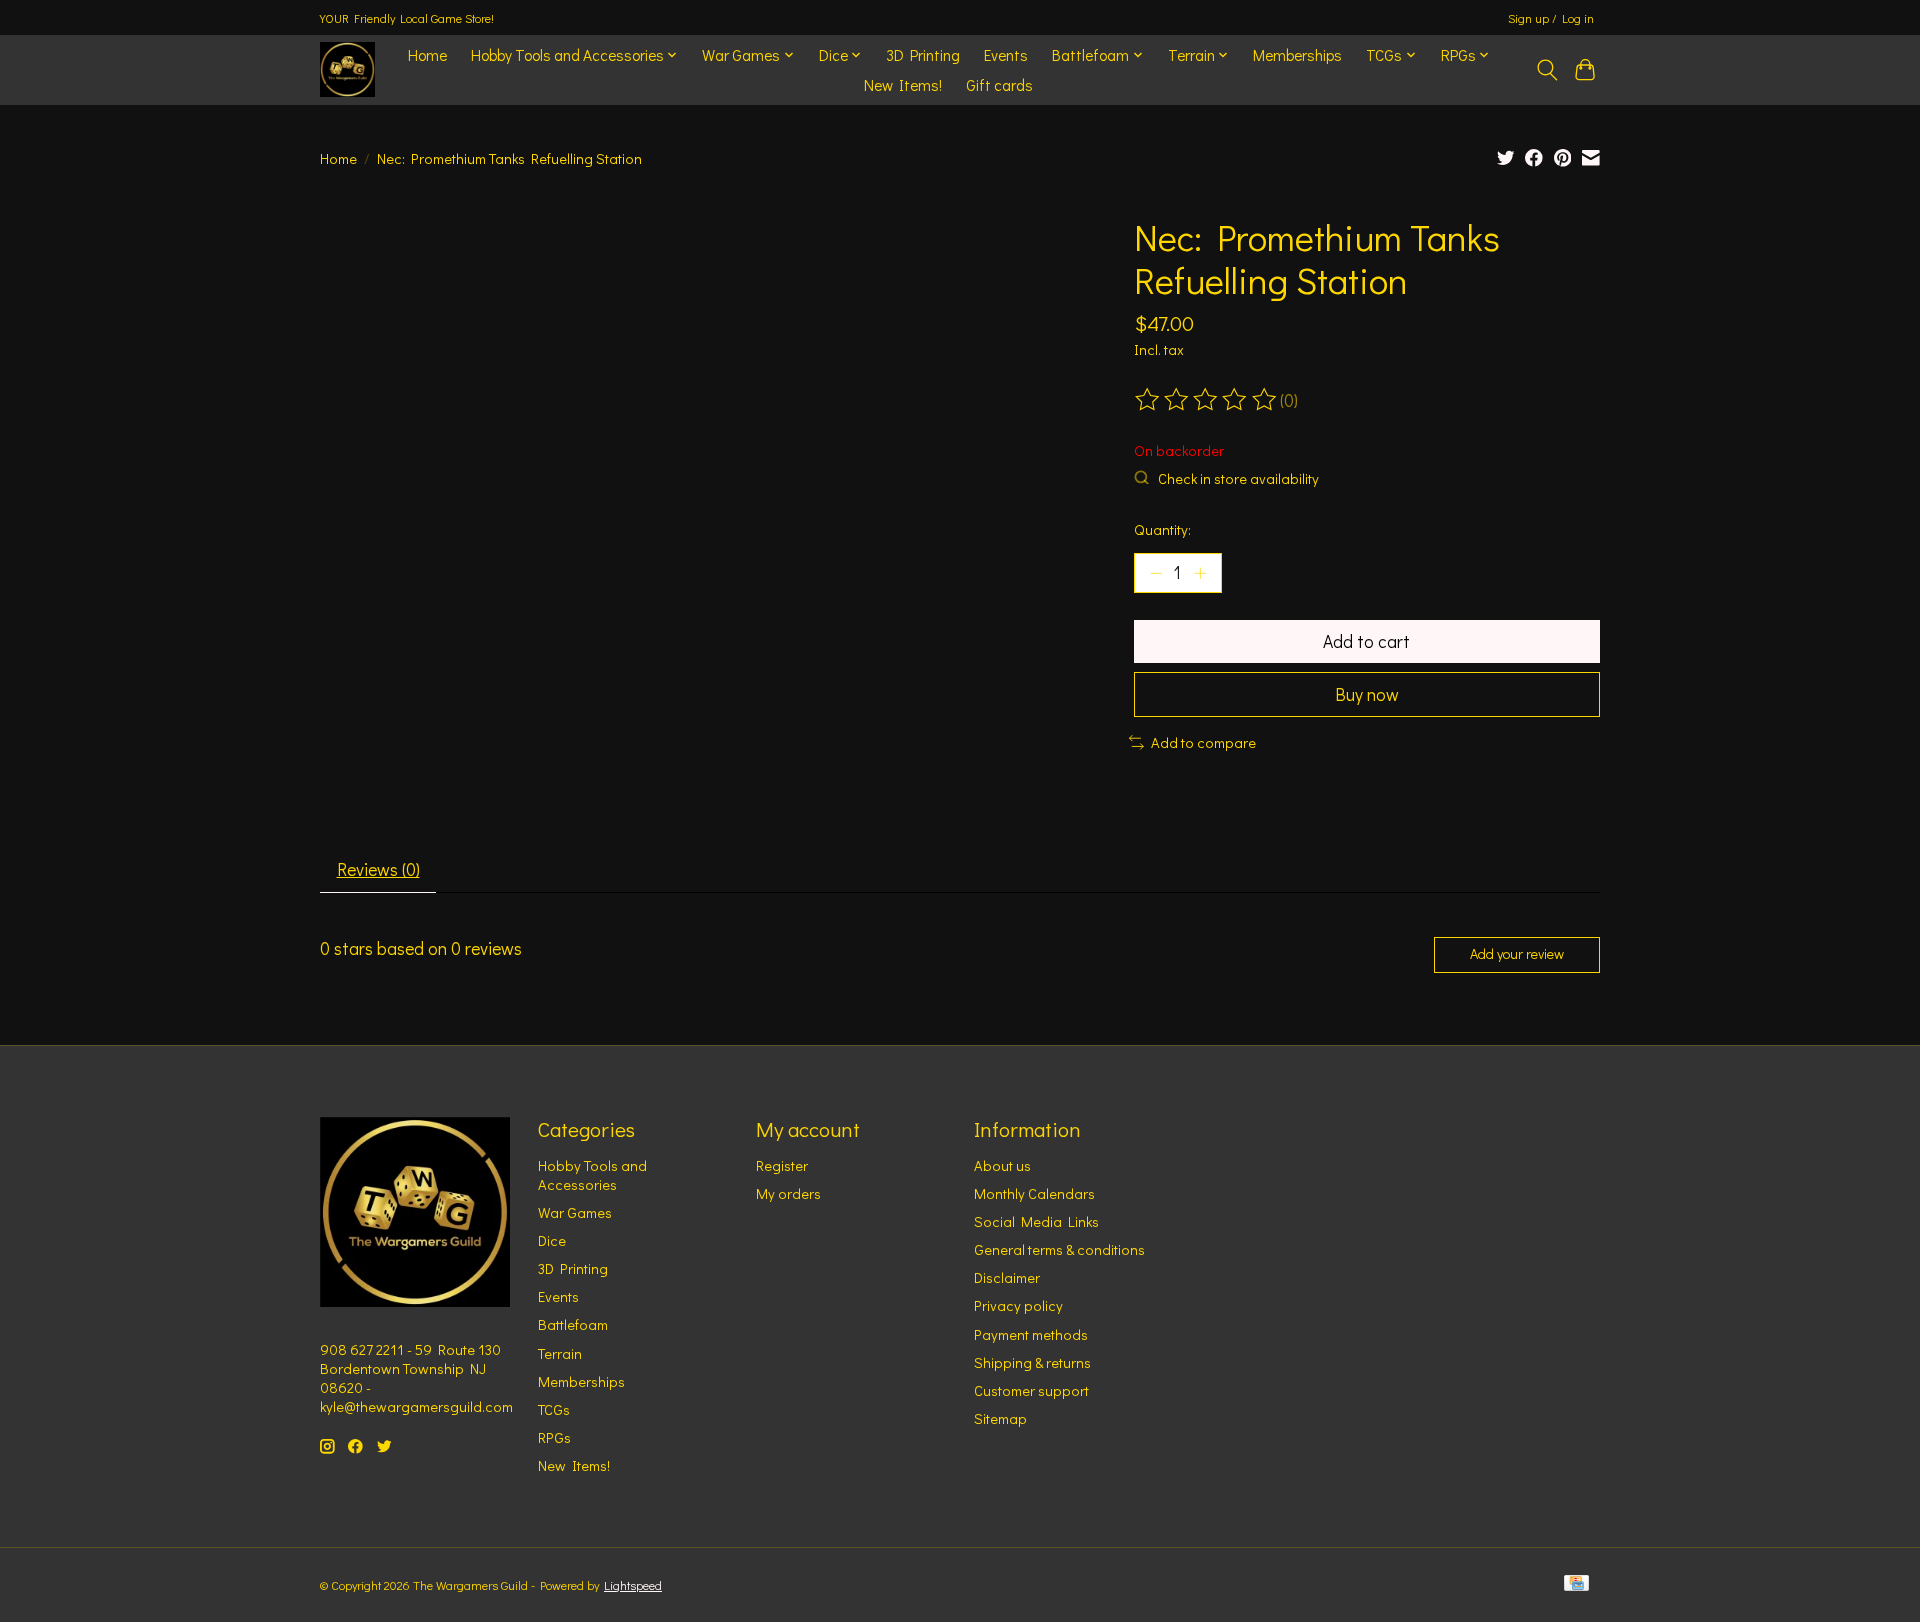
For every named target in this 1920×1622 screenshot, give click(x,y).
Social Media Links (1036, 1221)
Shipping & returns (1032, 1362)
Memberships (1297, 55)
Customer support (1031, 1390)
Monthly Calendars (1034, 1193)
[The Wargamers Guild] (347, 69)
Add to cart (1366, 641)
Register (782, 1165)
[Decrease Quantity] (1156, 573)
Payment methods (1031, 1334)
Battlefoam (573, 1324)
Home (427, 55)
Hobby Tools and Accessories (592, 1175)
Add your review (1517, 953)
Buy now (1367, 694)
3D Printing (923, 55)
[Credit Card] (1576, 1584)
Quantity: (1162, 529)
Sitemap (1000, 1418)
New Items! (903, 85)
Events (1006, 55)
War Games (575, 1212)
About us (1002, 1165)
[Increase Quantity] (1200, 573)
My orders (788, 1193)
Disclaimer (1007, 1277)
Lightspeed (633, 1585)
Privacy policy (1018, 1305)
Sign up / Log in (1551, 18)
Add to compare (1203, 742)
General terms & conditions (1059, 1249)
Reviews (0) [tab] (378, 869)
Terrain (560, 1353)
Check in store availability (1238, 478)
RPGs (554, 1437)
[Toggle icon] (1546, 70)
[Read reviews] (1207, 400)
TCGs (554, 1409)
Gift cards (999, 85)
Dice (552, 1240)
